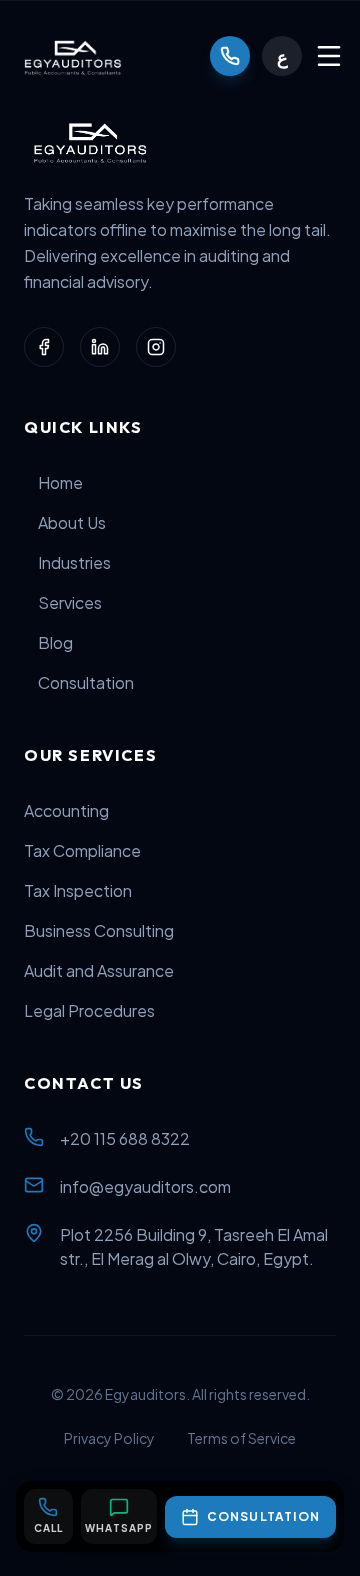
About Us (72, 522)
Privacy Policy (109, 1438)
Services (70, 602)
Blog (55, 642)
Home (60, 482)
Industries (74, 562)
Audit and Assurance (99, 970)
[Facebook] (44, 347)
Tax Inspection (78, 890)
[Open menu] (329, 56)
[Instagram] (156, 347)
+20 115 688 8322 (125, 1138)
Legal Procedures (89, 1010)
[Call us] (230, 56)
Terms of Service (241, 1438)
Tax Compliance (82, 850)
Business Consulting (99, 930)
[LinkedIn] (100, 347)
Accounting (66, 810)
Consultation (86, 682)
